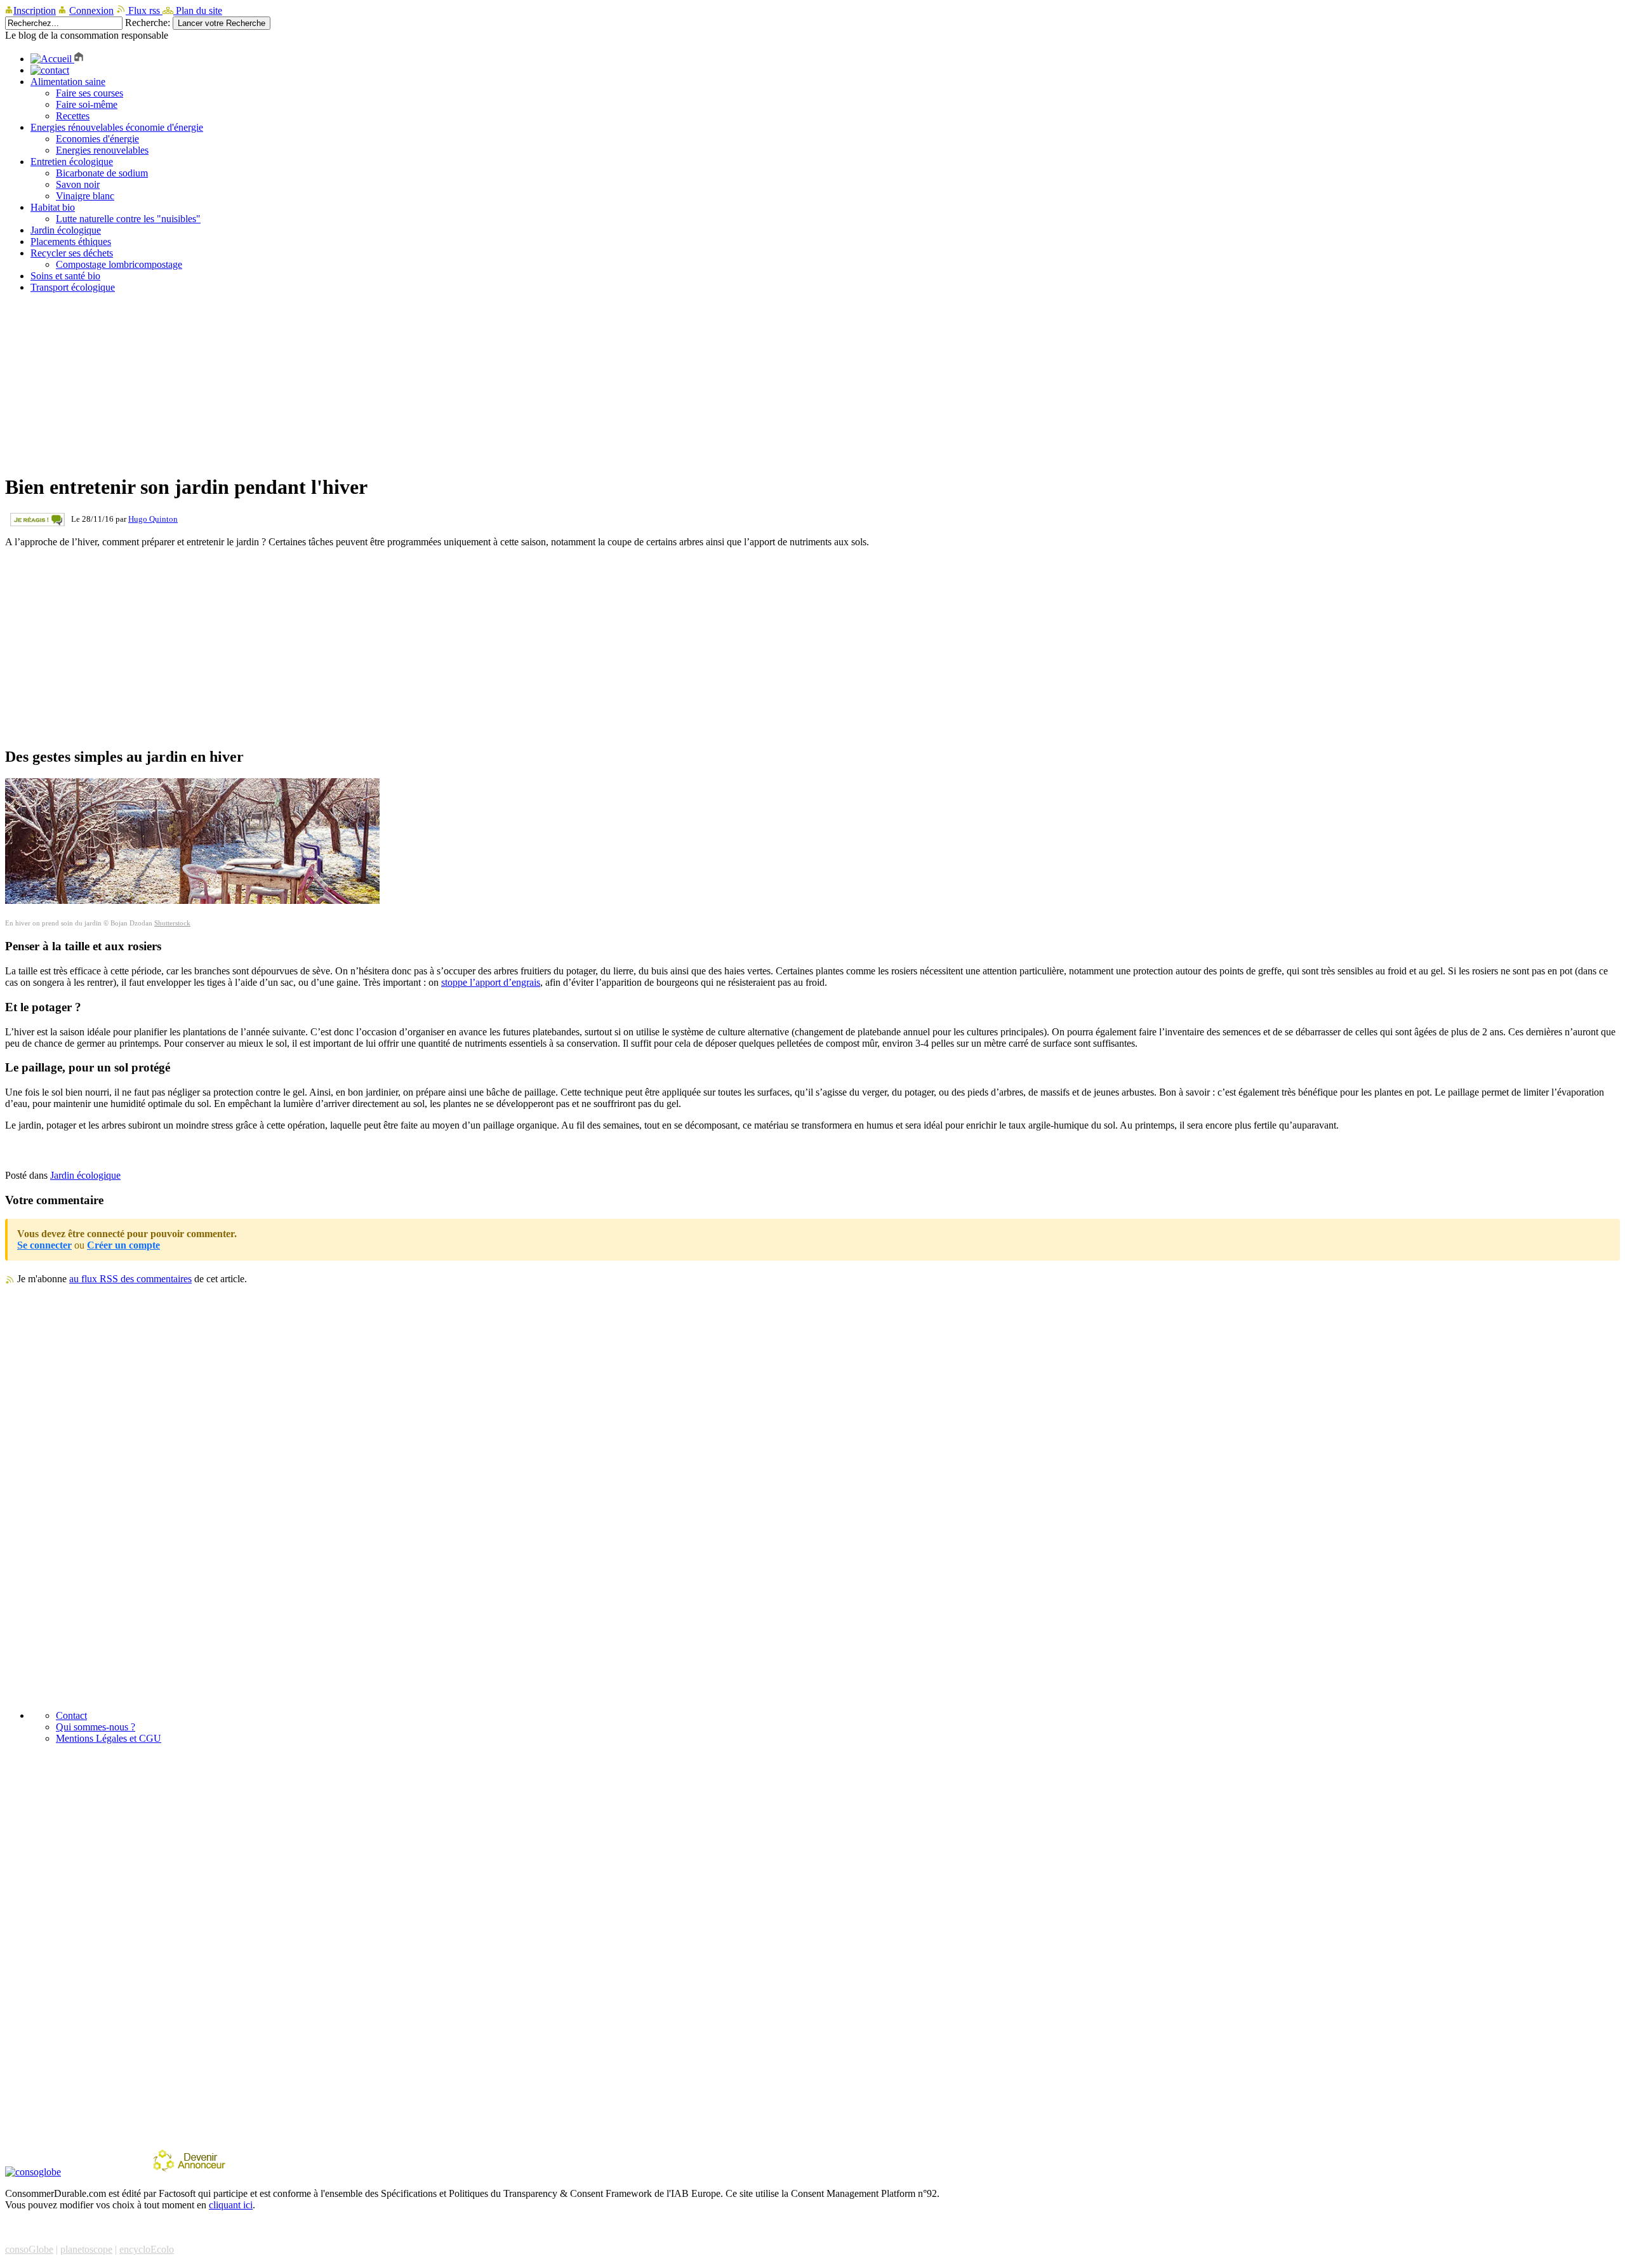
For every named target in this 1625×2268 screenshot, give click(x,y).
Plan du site (198, 10)
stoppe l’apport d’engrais (491, 982)
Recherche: (148, 23)
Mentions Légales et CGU (109, 1738)
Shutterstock (172, 923)
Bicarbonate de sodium (102, 173)
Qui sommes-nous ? (96, 1727)
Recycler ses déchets (72, 253)
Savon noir (78, 184)
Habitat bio (53, 207)
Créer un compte (123, 1245)
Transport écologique (73, 287)
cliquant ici (231, 2205)
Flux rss (144, 10)
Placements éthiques (71, 242)
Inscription (35, 10)
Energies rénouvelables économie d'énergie (117, 127)
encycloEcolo (147, 2249)
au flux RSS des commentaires (130, 1279)
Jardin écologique (66, 230)
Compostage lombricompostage (119, 264)
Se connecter (44, 1245)
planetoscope (86, 2249)
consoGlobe (29, 2249)
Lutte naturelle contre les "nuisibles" (128, 219)
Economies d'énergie (97, 139)
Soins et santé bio (65, 276)
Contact (71, 1715)
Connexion (91, 10)
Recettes (73, 116)
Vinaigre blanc (85, 196)
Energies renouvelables (102, 150)
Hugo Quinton (153, 519)
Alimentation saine (68, 82)
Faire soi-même (87, 104)
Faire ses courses (90, 93)
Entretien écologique (72, 162)
